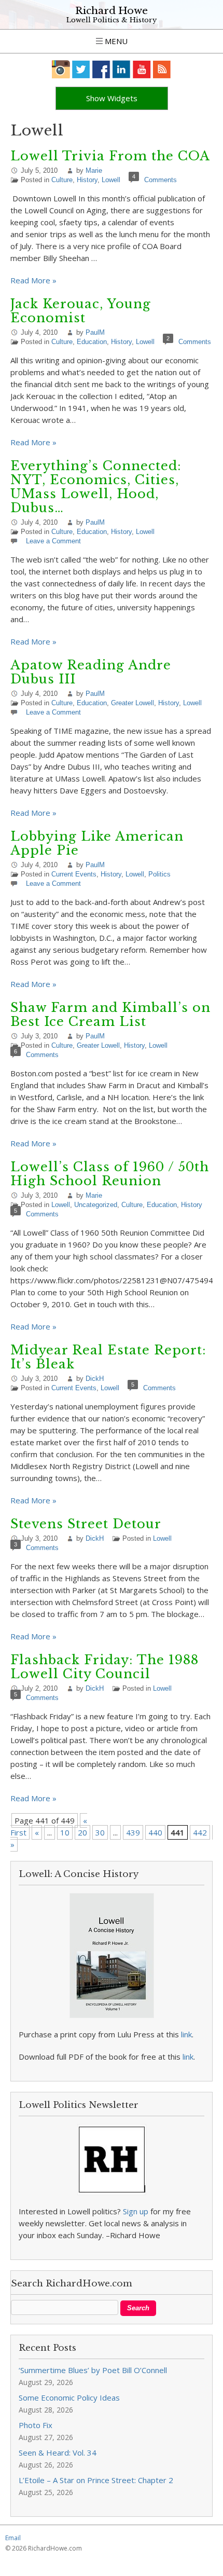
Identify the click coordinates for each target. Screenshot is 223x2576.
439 (133, 1832)
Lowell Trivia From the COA (110, 156)
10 (65, 1832)
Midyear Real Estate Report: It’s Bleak (108, 1357)
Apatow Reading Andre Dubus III (91, 672)
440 (155, 1832)
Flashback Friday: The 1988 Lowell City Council (104, 1667)
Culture (62, 180)
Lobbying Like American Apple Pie (97, 843)
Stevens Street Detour (86, 1524)
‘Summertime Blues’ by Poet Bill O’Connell (93, 2370)
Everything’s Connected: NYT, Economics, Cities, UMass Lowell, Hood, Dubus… (96, 487)
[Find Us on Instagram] (61, 69)
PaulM (95, 332)
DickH (95, 1379)
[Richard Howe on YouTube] (142, 69)
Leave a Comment (53, 541)
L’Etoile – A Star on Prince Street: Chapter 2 (96, 2480)
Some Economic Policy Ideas (69, 2397)
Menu (115, 41)
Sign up (136, 2211)
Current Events (74, 874)
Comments (161, 180)
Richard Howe (112, 11)
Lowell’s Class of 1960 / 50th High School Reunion (110, 1174)
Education (92, 342)
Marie (94, 170)
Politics (159, 874)
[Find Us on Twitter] (81, 69)
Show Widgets (112, 98)
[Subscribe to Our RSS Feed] (162, 69)
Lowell (111, 180)
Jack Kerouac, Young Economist (81, 311)
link (186, 2034)
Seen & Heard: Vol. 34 (58, 2452)
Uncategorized (96, 1205)
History (87, 180)
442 (200, 1832)
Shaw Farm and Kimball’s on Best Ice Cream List (110, 1015)
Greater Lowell (133, 703)
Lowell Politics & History (112, 20)
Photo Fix (36, 2425)
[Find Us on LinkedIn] (122, 69)
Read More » (33, 280)
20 (82, 1832)
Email (13, 2538)
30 (100, 1832)
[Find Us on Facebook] (101, 69)
